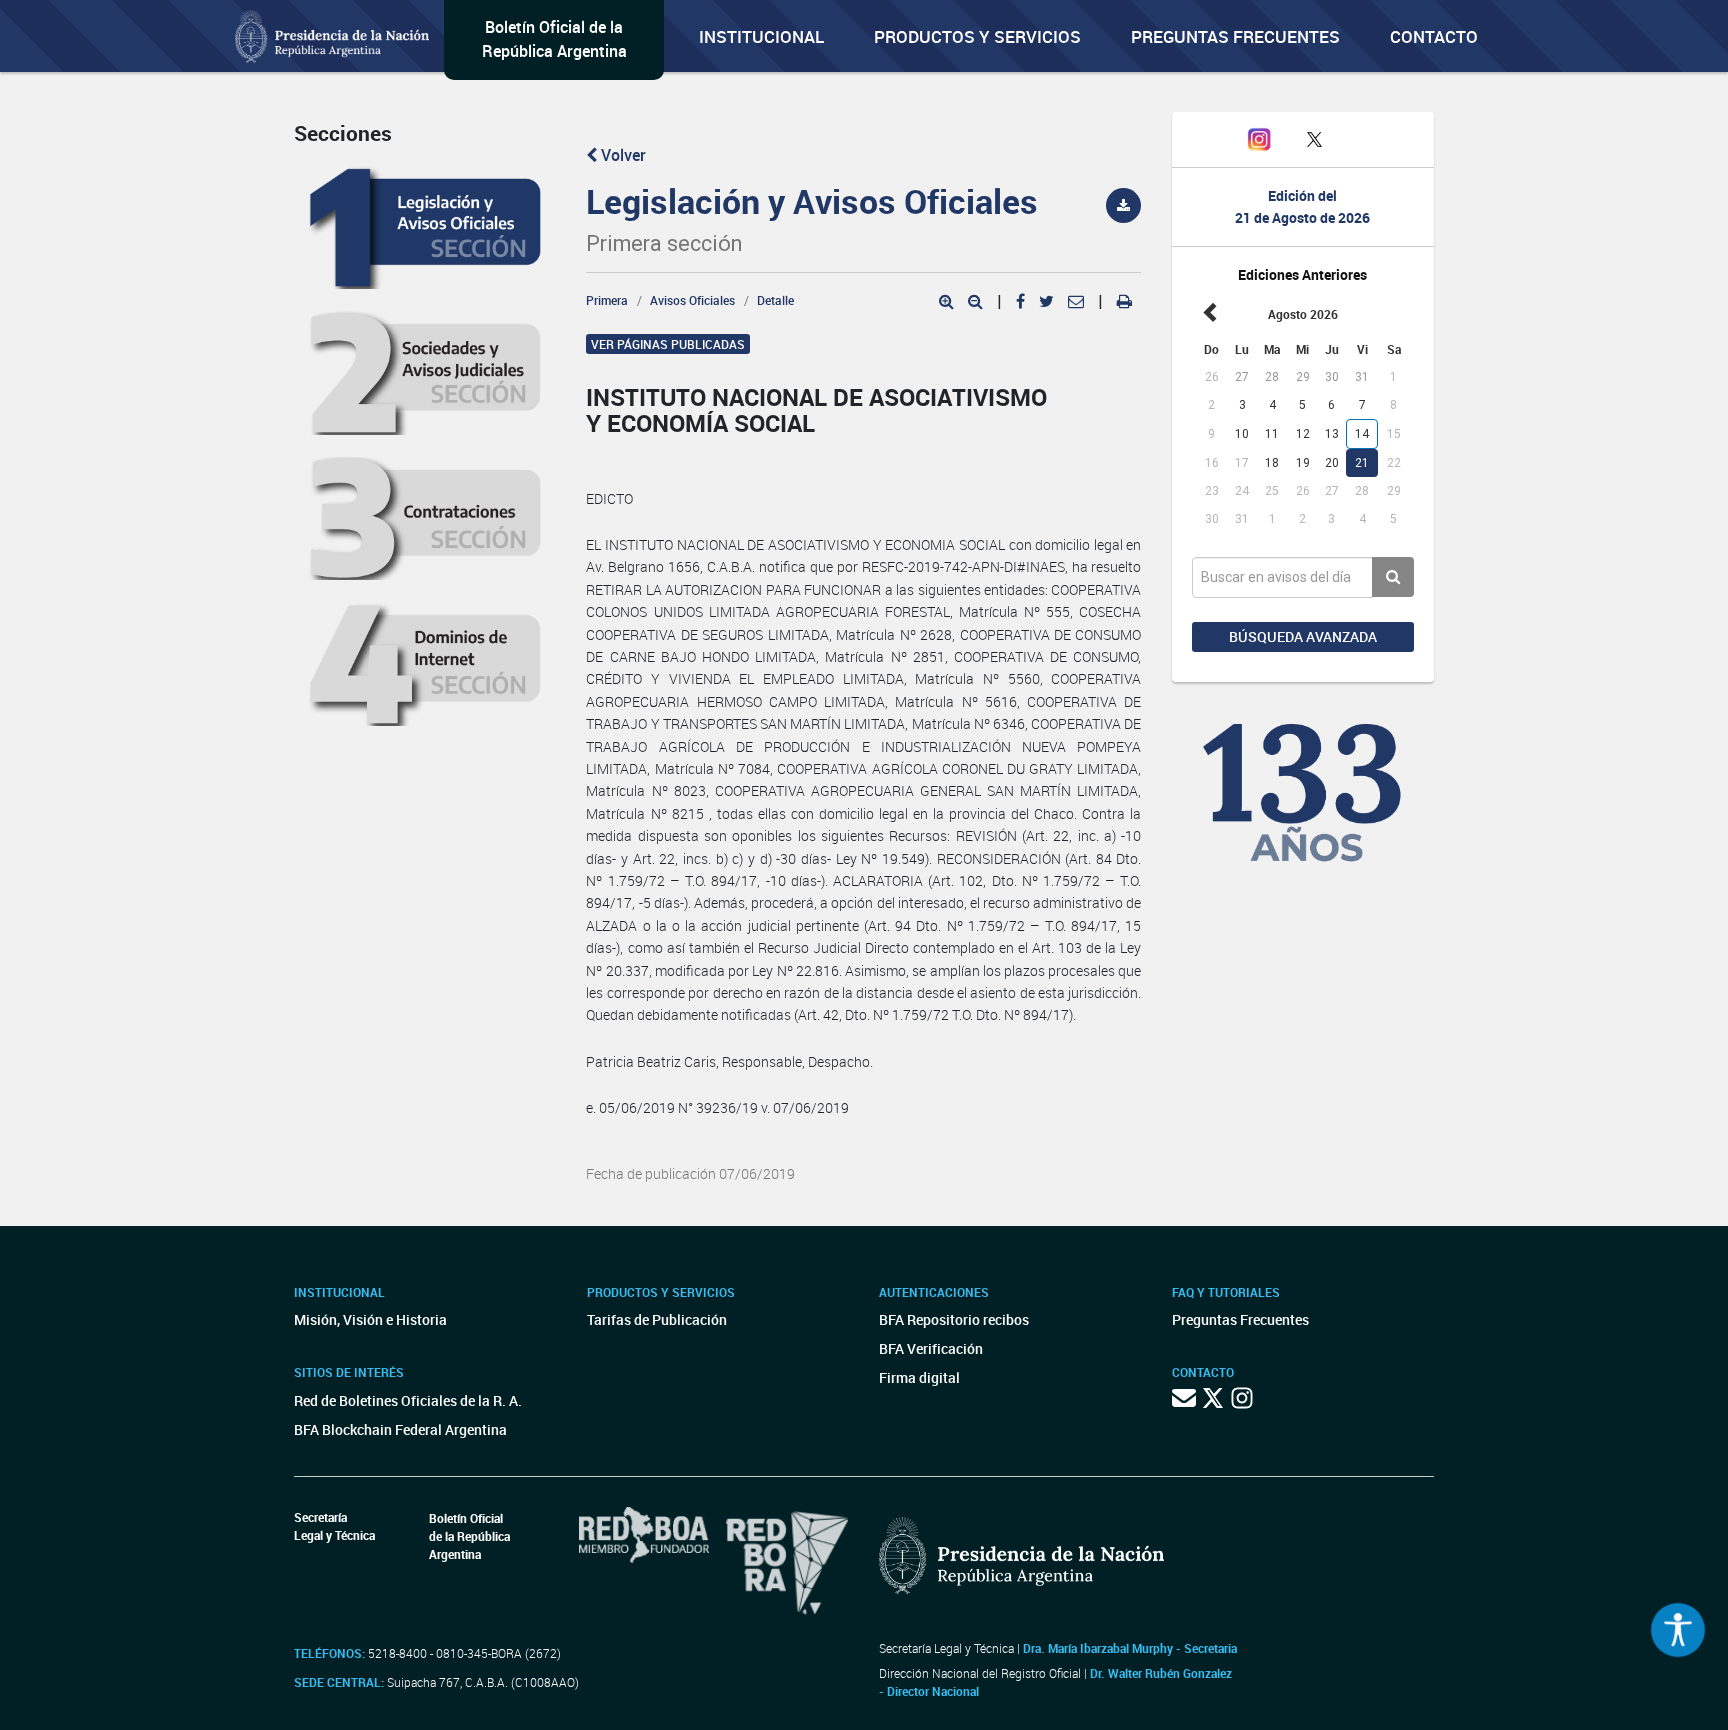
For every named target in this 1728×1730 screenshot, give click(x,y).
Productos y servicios (977, 36)
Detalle (775, 300)
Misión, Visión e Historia (370, 1319)
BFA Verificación (931, 1348)
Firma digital (919, 1377)
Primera (607, 300)
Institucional (761, 36)
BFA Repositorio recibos (954, 1319)
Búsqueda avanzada (1303, 636)
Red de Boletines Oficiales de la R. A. (408, 1400)
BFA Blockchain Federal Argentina (400, 1429)
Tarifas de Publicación (657, 1319)
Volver (621, 155)
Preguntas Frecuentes (1235, 36)
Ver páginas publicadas (668, 344)
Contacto (1434, 36)
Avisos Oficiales (692, 300)
